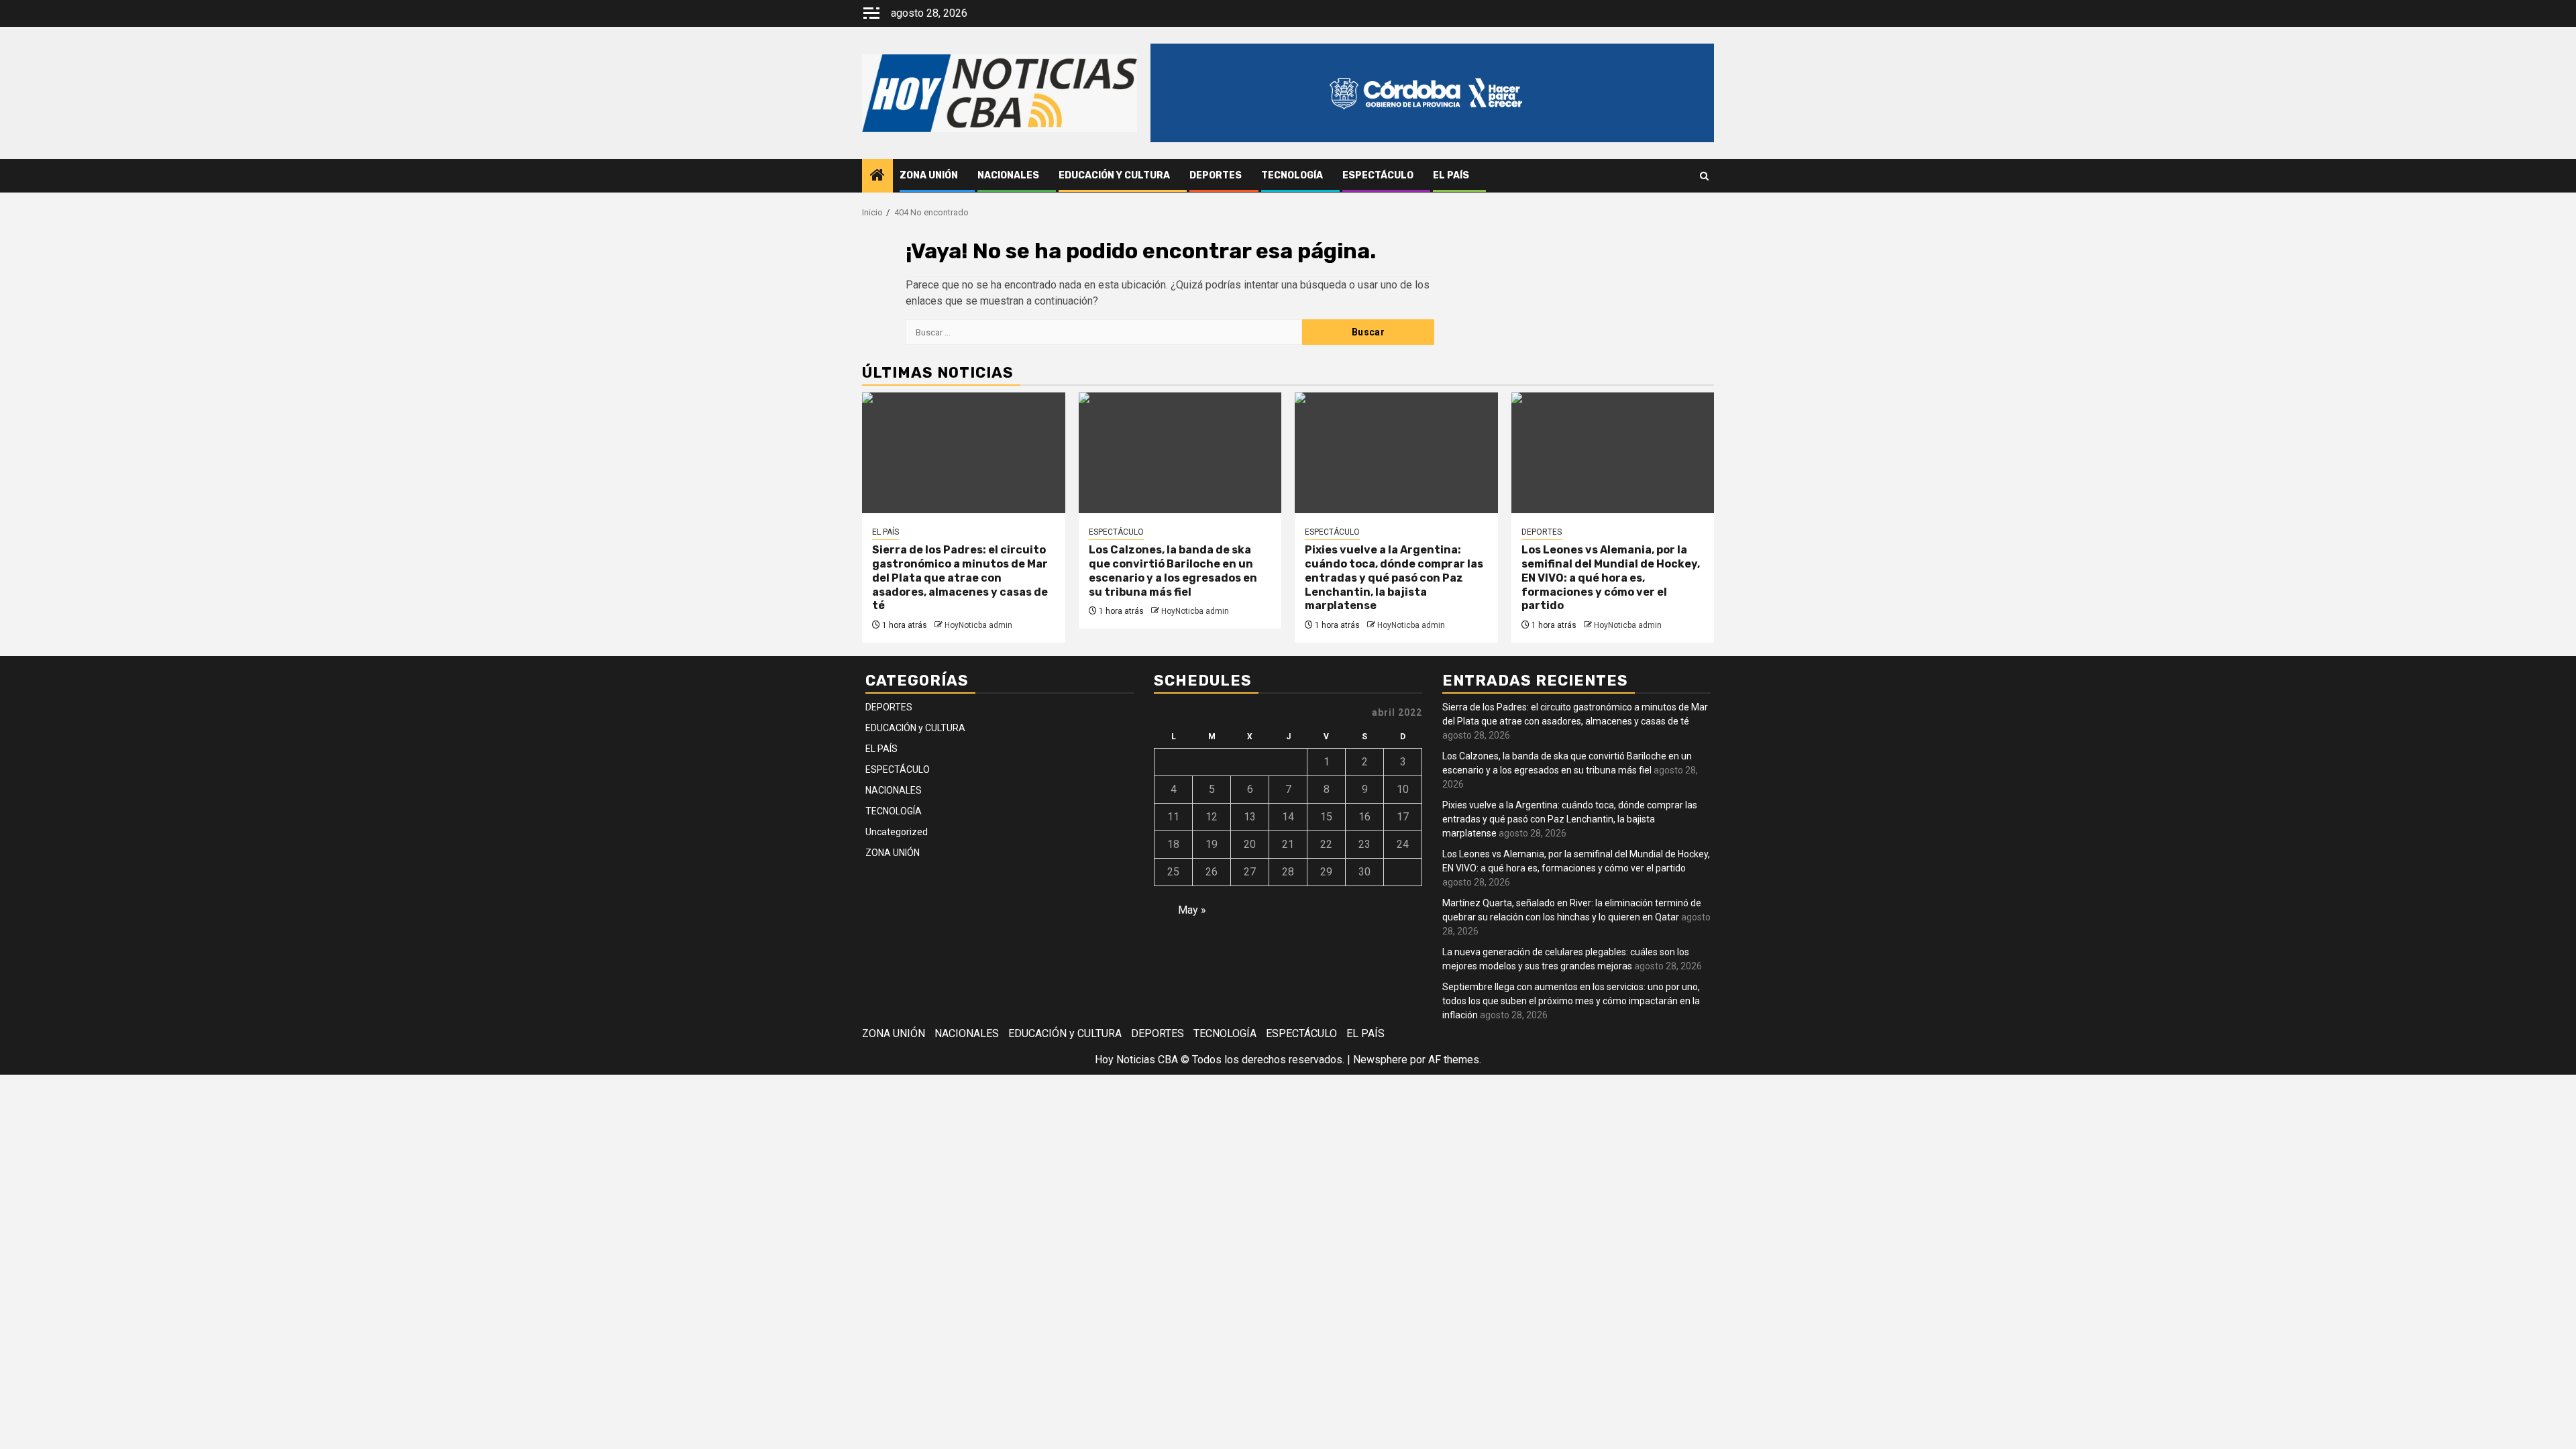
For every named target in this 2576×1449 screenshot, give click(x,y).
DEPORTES (1216, 175)
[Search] (1704, 176)
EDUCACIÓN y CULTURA (1114, 175)
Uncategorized (897, 832)
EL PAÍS (1451, 175)
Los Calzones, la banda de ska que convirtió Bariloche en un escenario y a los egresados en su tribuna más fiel (1173, 571)
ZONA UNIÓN (929, 175)
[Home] (877, 176)
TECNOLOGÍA (1292, 175)
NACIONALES (1008, 175)
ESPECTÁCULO (1378, 175)
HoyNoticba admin (978, 625)
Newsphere (1380, 1060)
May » (1192, 910)
